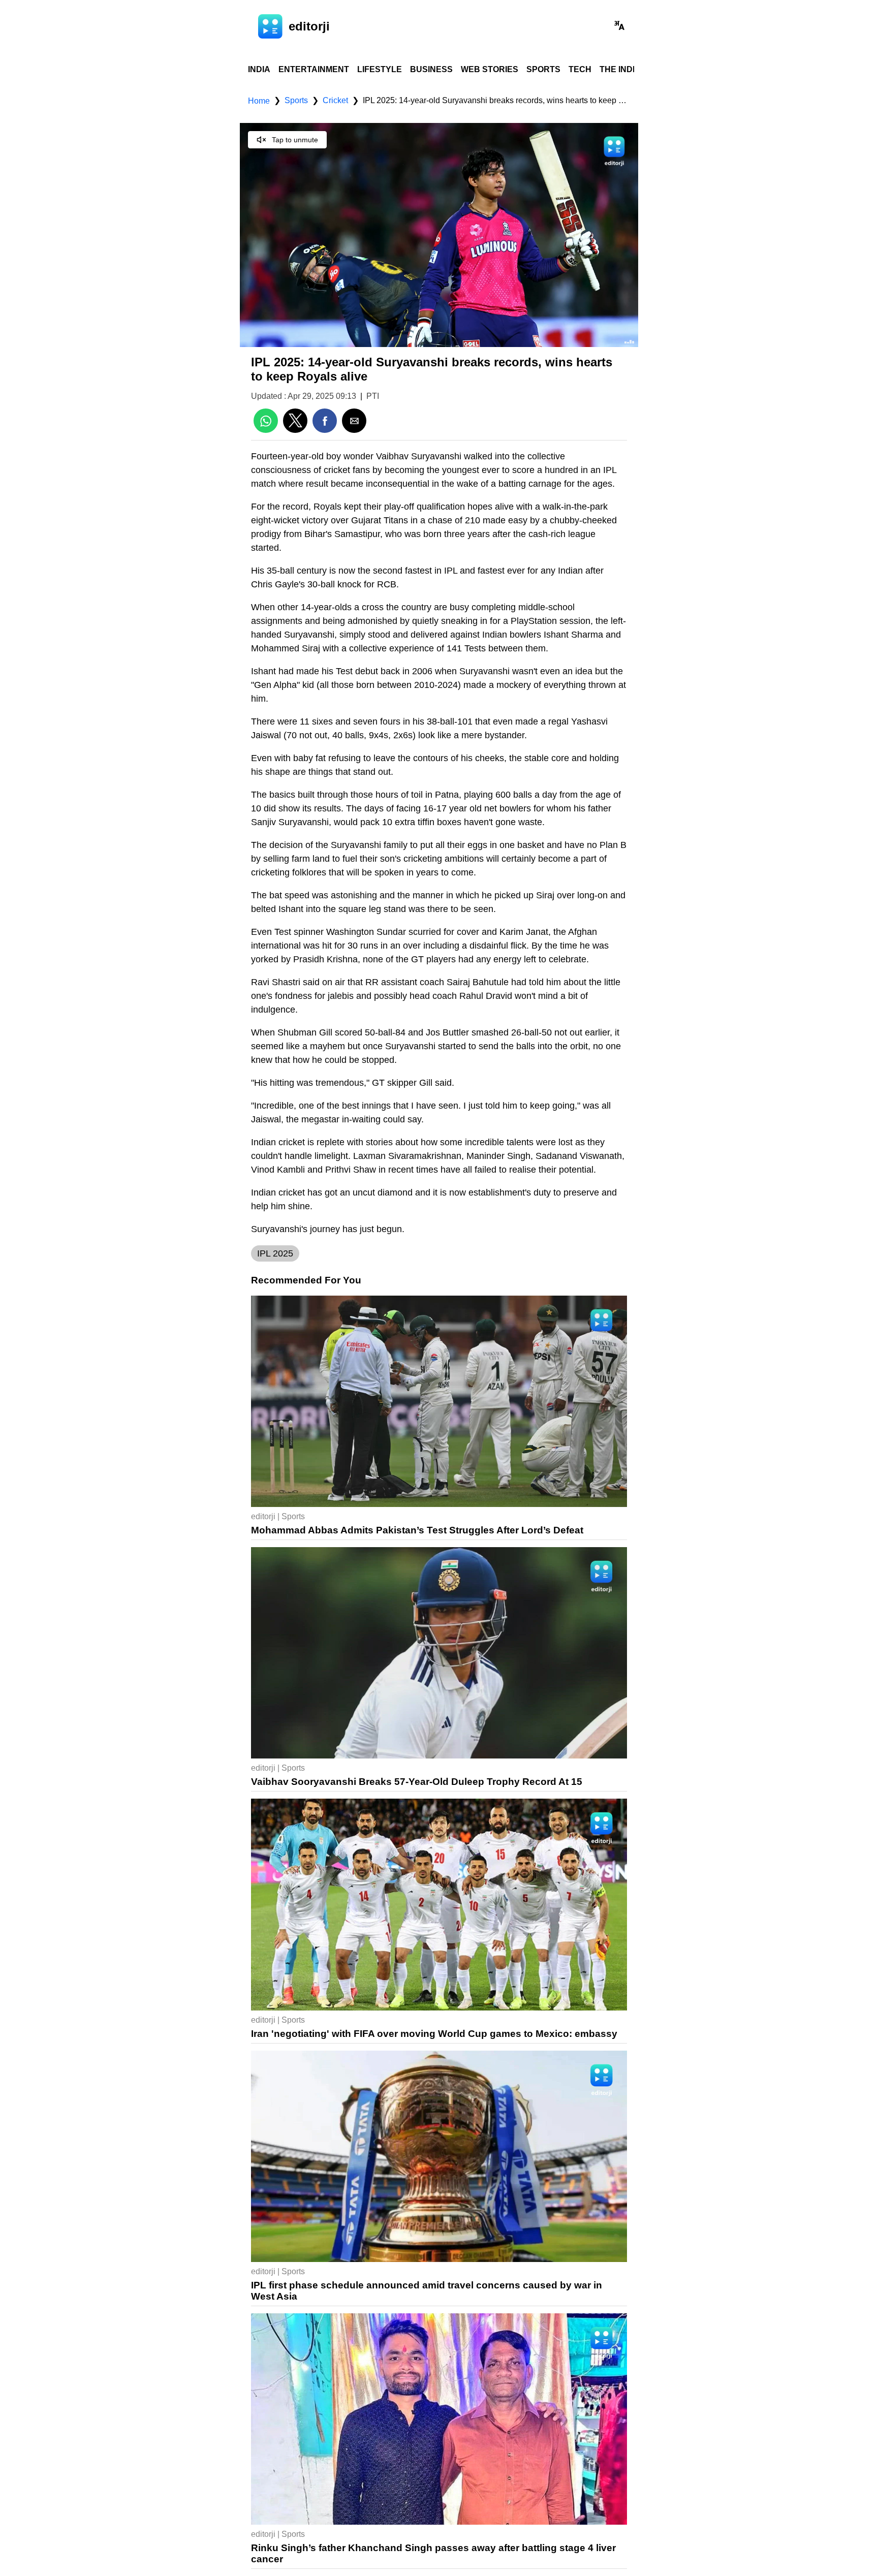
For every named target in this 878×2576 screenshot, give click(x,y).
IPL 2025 (275, 1253)
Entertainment (314, 69)
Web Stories (490, 69)
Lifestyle (380, 69)
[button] (619, 26)
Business (431, 69)
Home (259, 101)
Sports (543, 69)
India (259, 69)
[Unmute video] (439, 235)
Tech (580, 69)
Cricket (335, 100)
